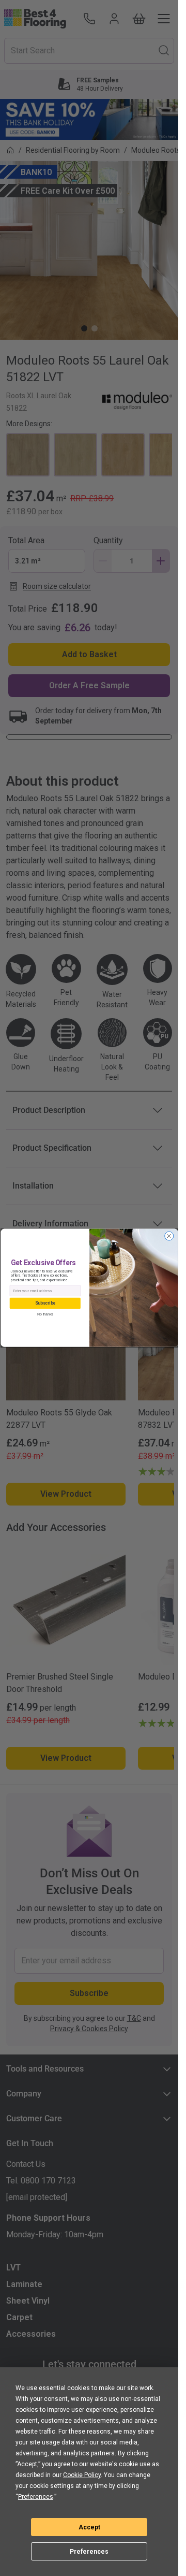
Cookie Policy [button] (82, 2475)
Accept (89, 2527)
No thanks (45, 1315)
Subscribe (45, 1304)
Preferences (89, 2552)
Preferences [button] (36, 2497)
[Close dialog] (169, 1236)
